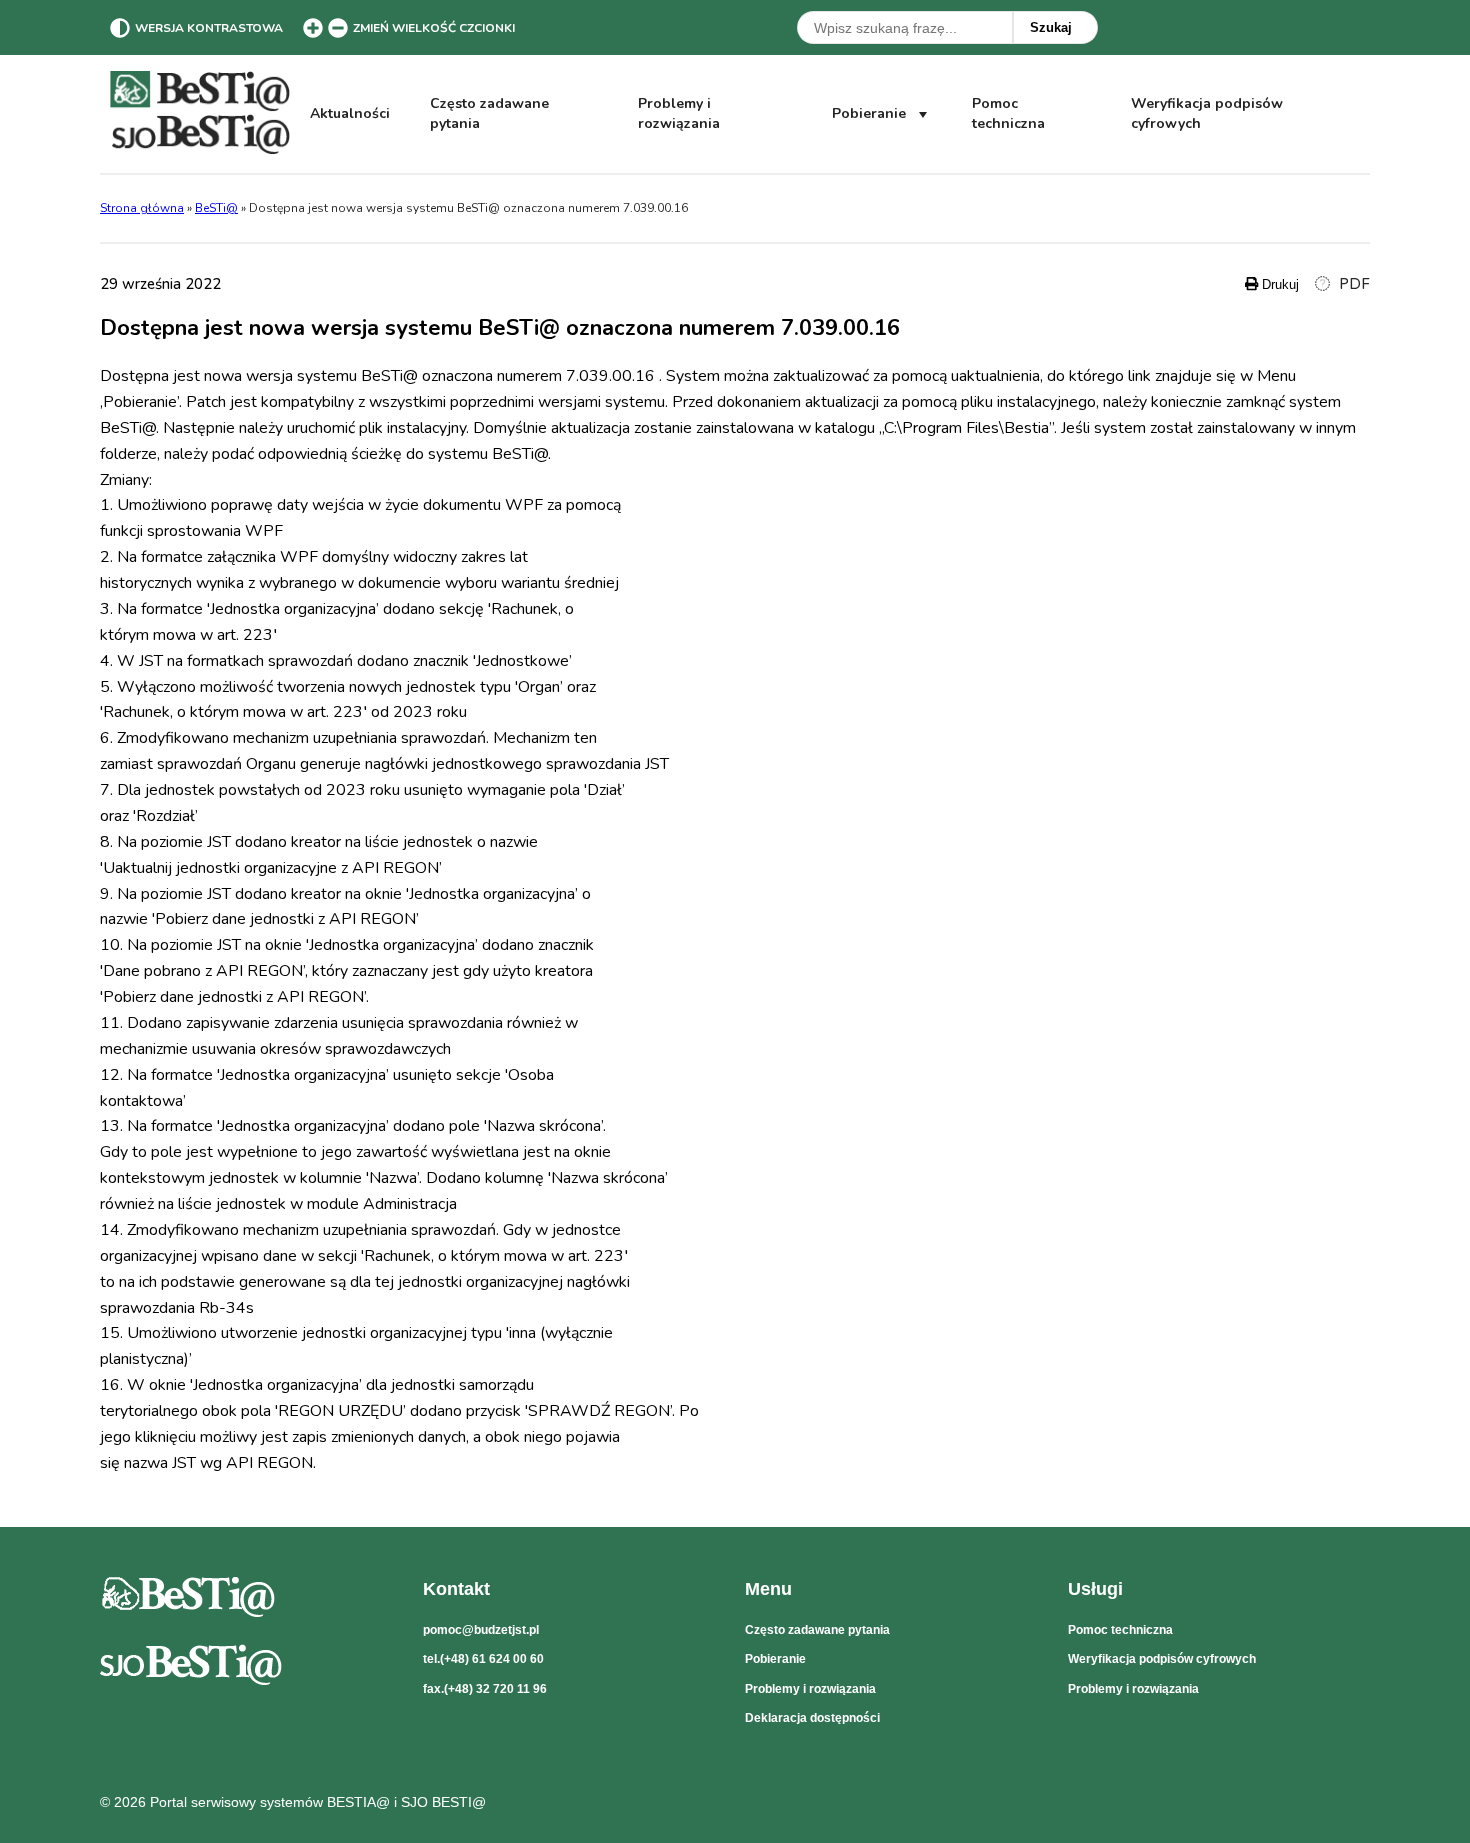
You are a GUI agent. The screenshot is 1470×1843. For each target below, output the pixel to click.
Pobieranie (869, 113)
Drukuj (1278, 284)
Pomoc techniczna (1008, 113)
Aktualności (350, 113)
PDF (1352, 284)
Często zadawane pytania (489, 113)
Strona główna (142, 208)
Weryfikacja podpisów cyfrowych (1206, 114)
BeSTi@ (216, 208)
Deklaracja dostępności (812, 1718)
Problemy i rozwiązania (679, 113)
